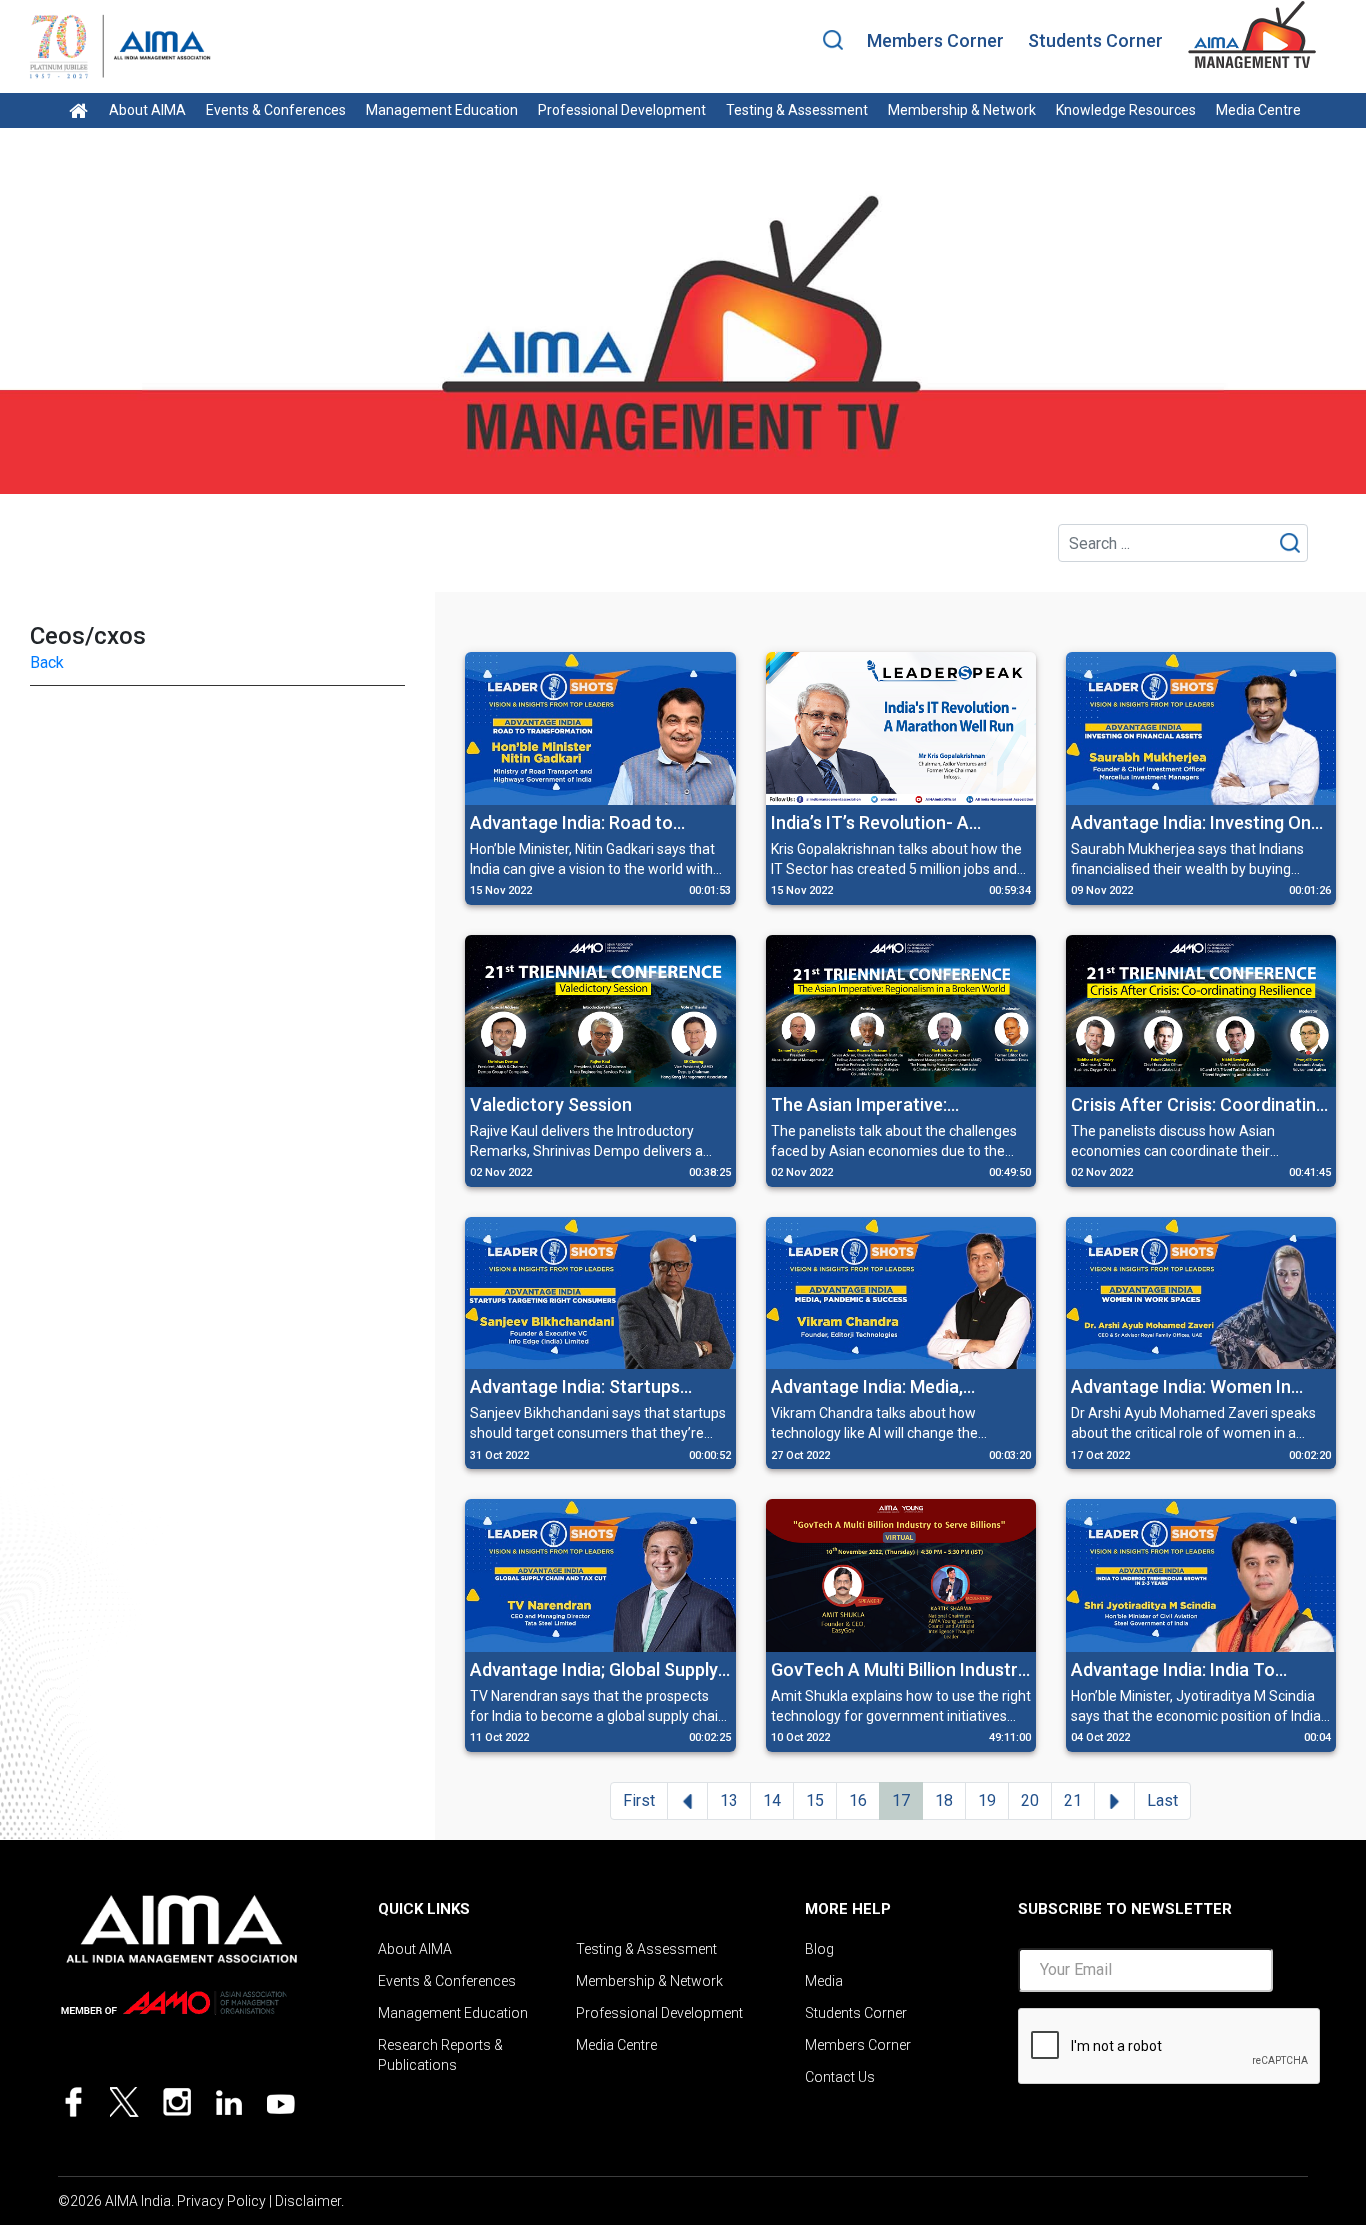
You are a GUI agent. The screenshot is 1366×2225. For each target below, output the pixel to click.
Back (47, 662)
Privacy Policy (221, 2201)
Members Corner (935, 40)
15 (815, 1800)
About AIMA (147, 110)
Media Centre (1258, 110)
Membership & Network (962, 110)
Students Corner (1095, 40)
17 (901, 1800)
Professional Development (622, 110)
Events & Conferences (276, 110)
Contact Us (840, 2077)
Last (1162, 1800)
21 (1073, 1800)
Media (824, 1981)
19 (987, 1800)
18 (944, 1800)
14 (772, 1800)
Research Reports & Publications (440, 2055)
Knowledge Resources (1126, 110)
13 (729, 1800)
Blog (819, 1949)
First (639, 1800)
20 (1030, 1800)
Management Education (442, 110)
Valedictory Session (551, 1104)
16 (858, 1800)
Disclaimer (308, 2201)
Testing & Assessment (797, 110)
